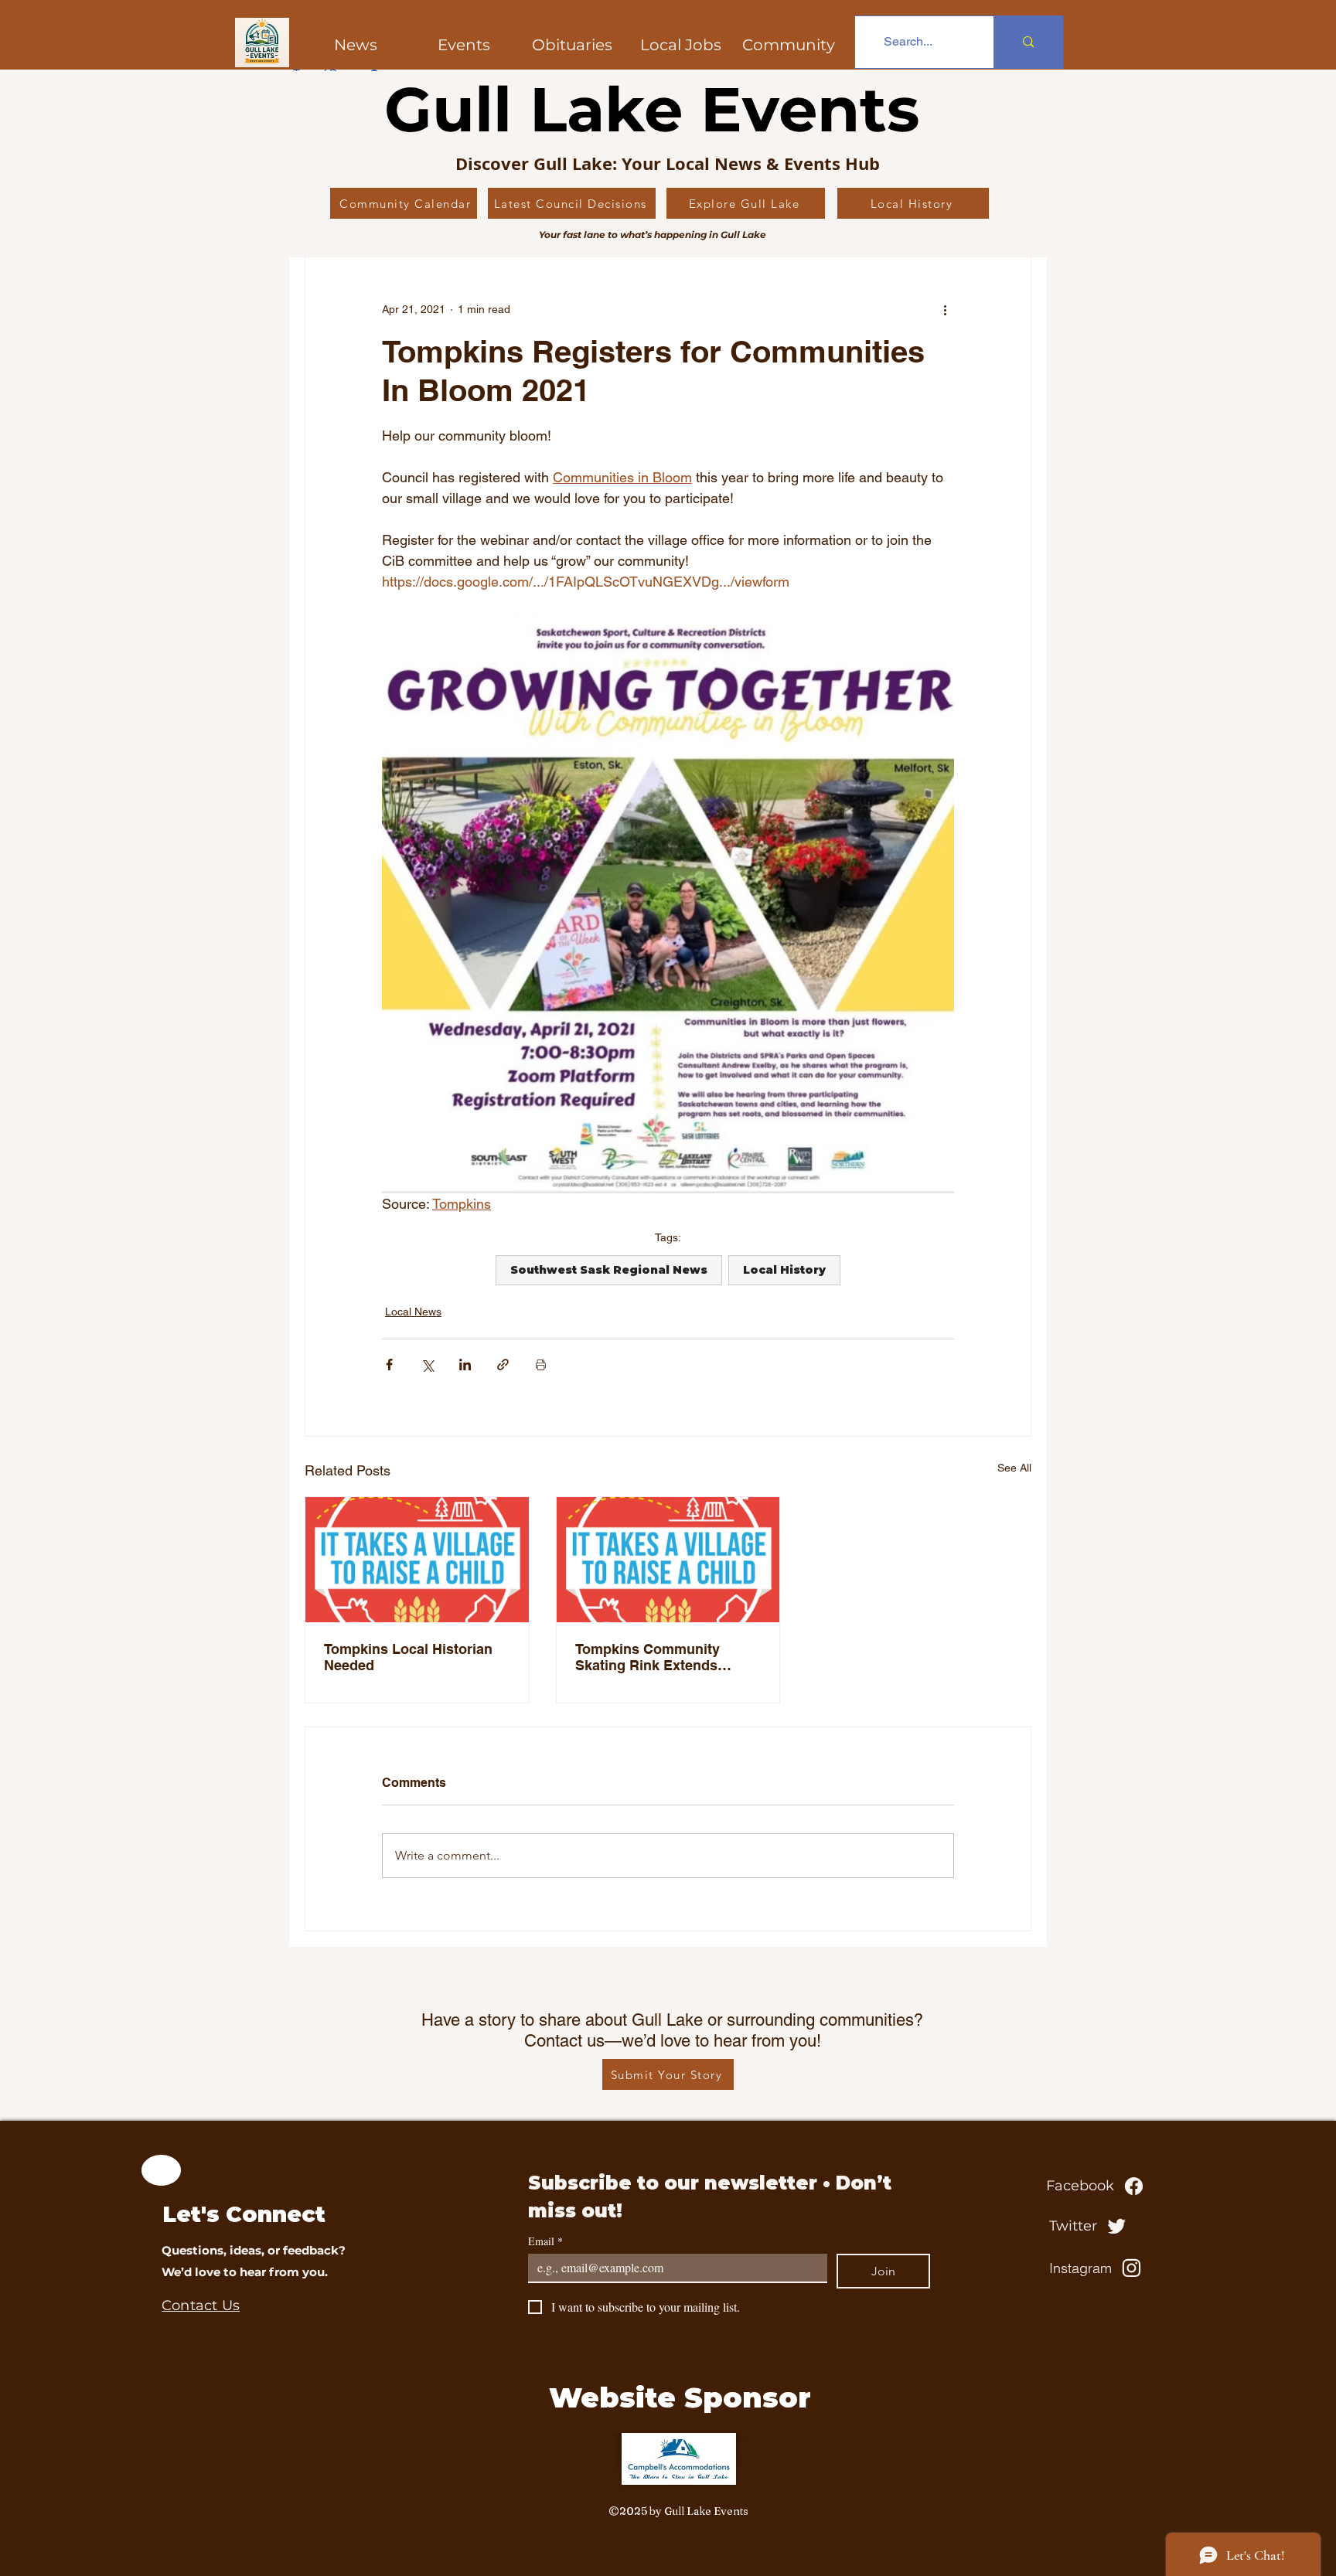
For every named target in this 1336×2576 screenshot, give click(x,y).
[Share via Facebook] (389, 1365)
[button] (789, 45)
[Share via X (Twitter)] (427, 1365)
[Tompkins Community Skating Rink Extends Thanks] (668, 1560)
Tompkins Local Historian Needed (408, 1657)
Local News (413, 1312)
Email (545, 2241)
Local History (784, 1270)
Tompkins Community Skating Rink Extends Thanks (648, 1657)
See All (1014, 1468)
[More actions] (945, 309)
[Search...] (1028, 42)
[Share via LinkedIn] (465, 1365)
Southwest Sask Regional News (609, 1270)
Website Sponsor (680, 2397)
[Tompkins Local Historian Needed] (417, 1560)
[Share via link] (503, 1365)
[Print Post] (541, 1365)
